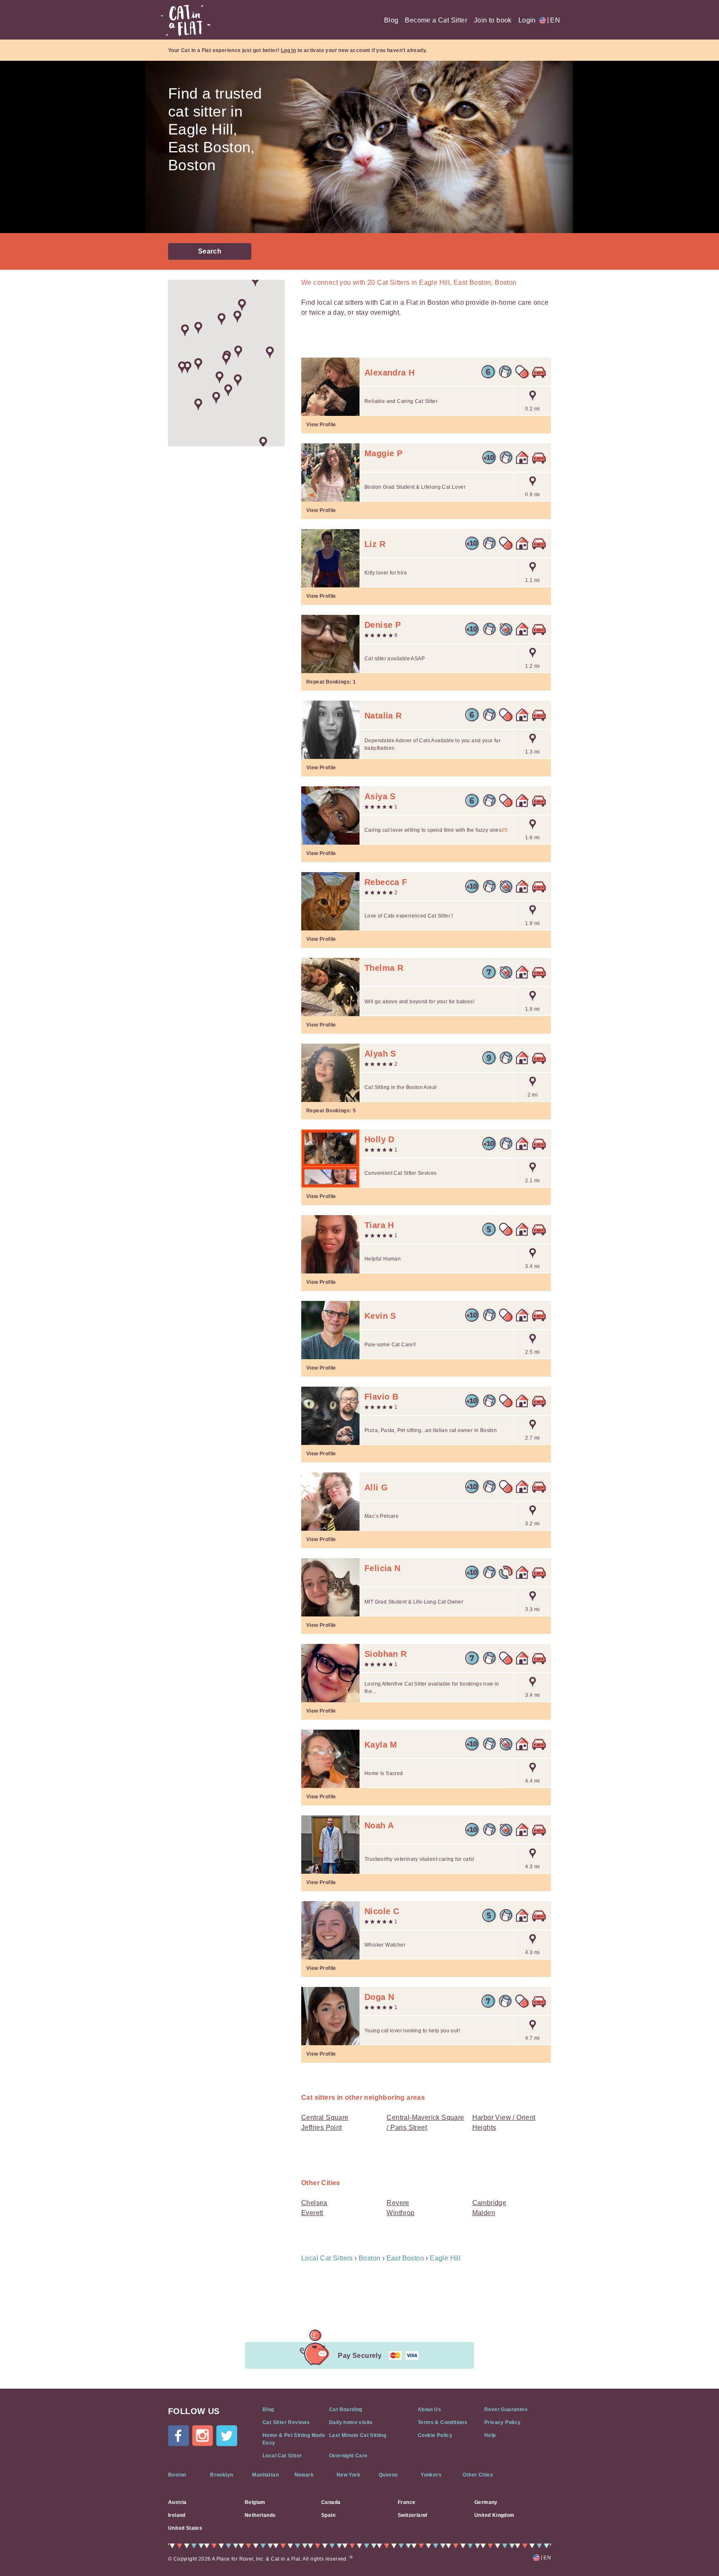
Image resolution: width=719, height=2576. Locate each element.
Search (210, 251)
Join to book (493, 20)
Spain (328, 2515)
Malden (484, 2213)
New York (348, 2475)
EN (554, 20)
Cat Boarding (346, 2409)
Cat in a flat (186, 20)
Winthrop (400, 2213)
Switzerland (412, 2515)
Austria (177, 2502)
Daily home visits (351, 2422)
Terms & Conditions (443, 2422)
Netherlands (260, 2515)
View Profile (321, 425)
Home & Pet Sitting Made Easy (294, 2439)
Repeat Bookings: (331, 682)
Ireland (177, 2515)
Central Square (325, 2117)
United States (185, 2528)
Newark (304, 2475)
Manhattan (265, 2475)
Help (490, 2435)
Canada (331, 2502)
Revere (398, 2203)
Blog (391, 20)
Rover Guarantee (506, 2409)
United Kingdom (495, 2515)
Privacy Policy (503, 2422)
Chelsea (314, 2203)
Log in (288, 50)
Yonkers (431, 2475)
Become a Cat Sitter (436, 20)
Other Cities (478, 2475)
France (407, 2502)
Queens (388, 2475)
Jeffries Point (322, 2127)
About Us (429, 2409)
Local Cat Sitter (282, 2456)
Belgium (255, 2502)
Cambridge (490, 2203)
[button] (238, 352)
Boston (177, 2475)
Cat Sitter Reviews (286, 2422)
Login (527, 20)
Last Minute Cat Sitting (358, 2435)
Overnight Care (348, 2456)
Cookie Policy (435, 2435)
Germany (486, 2502)
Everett (312, 2213)
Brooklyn (222, 2475)
